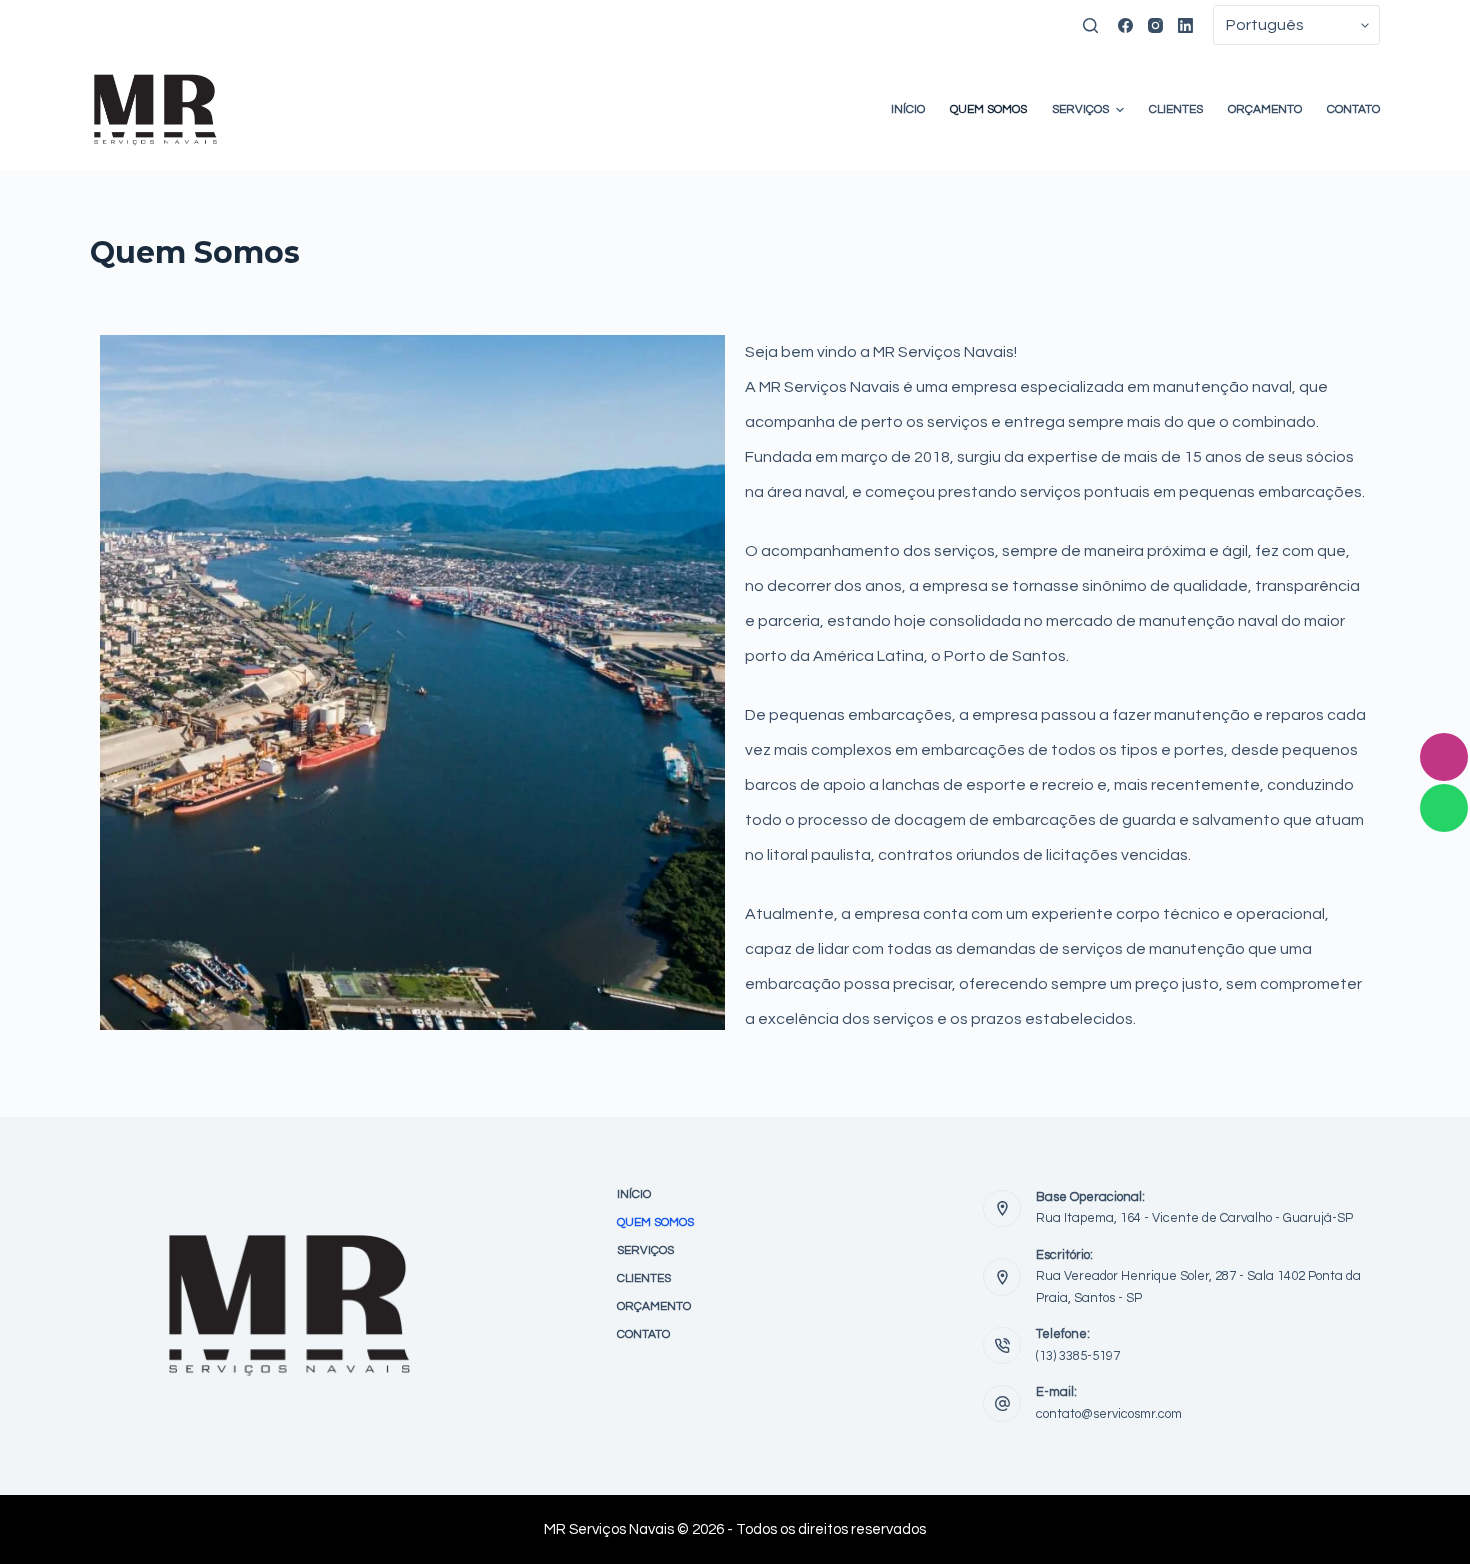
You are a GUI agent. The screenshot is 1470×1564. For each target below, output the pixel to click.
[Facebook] (1125, 25)
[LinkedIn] (1185, 25)
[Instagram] (1155, 25)
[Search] (1090, 25)
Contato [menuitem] (1353, 109)
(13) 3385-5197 (1078, 1356)
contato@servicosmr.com (1109, 1414)
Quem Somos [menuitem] (988, 109)
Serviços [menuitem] (1080, 109)
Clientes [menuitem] (1176, 109)
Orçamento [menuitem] (1265, 109)
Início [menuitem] (908, 109)
